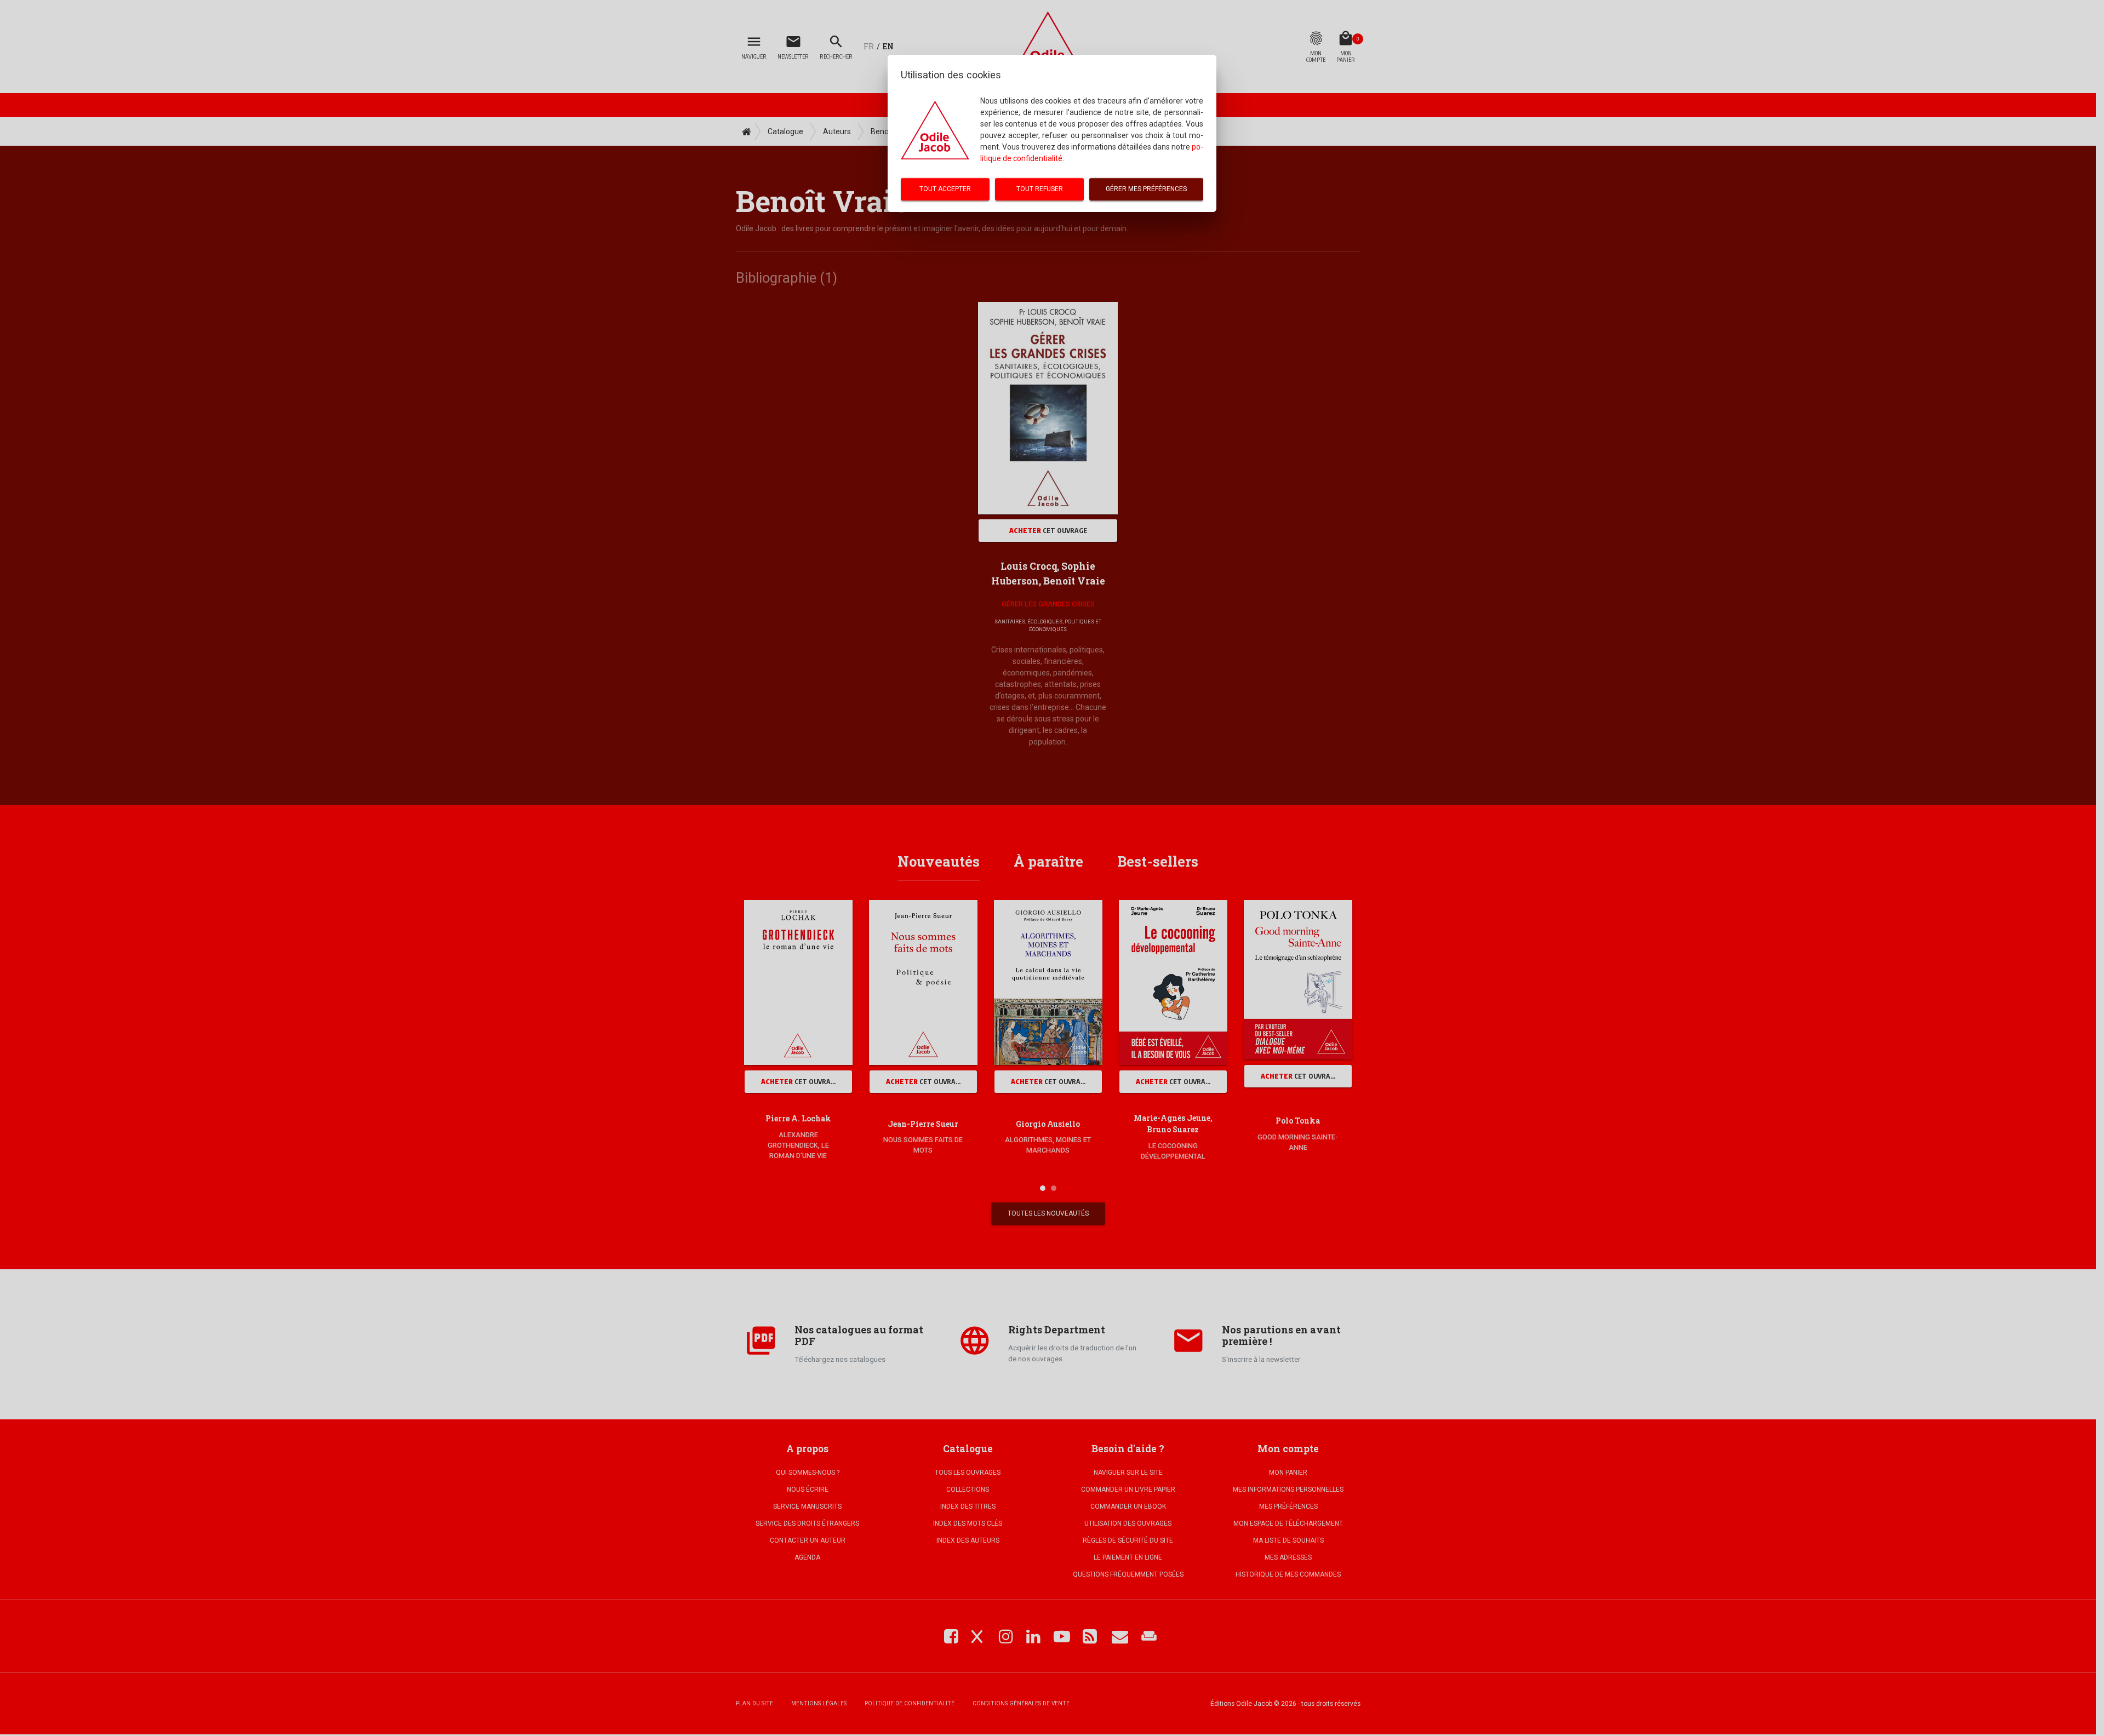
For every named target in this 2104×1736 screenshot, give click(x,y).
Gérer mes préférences (1146, 189)
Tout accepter (945, 189)
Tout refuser (1040, 189)
